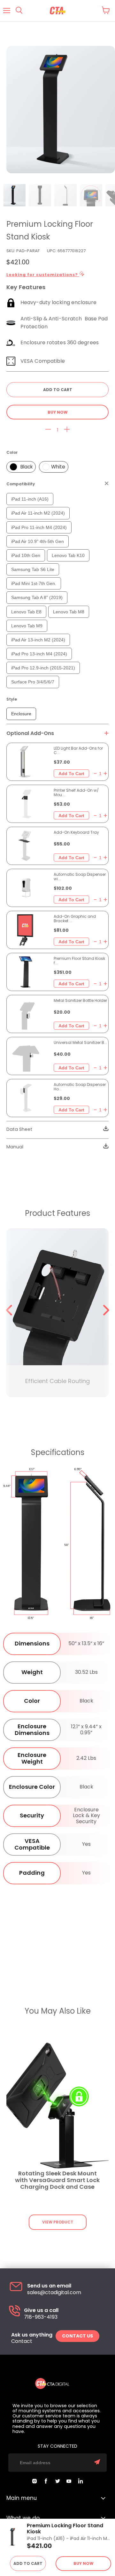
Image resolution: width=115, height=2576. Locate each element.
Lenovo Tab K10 (68, 555)
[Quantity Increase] (67, 430)
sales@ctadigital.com (54, 2293)
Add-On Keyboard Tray (76, 832)
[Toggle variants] (107, 733)
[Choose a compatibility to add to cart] (57, 390)
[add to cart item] (71, 773)
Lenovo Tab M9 (27, 626)
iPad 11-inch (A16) (30, 499)
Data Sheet (19, 1129)
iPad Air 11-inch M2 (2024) (38, 513)
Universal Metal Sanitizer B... (80, 1043)
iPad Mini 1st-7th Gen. (34, 583)
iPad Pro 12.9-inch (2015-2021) (43, 668)
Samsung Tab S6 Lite (33, 569)
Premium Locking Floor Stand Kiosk (65, 2529)
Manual (15, 1147)
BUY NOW (58, 412)
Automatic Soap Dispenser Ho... (80, 1087)
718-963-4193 (41, 2317)
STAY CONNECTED (57, 2446)
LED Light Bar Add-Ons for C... (78, 751)
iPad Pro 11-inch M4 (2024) (39, 527)
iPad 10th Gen (26, 555)
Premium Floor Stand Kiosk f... (79, 961)
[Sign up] (97, 2462)
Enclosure (21, 714)
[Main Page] (58, 11)
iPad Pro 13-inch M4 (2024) (39, 654)
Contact (22, 2341)
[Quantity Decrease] (48, 430)
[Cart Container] (106, 10)
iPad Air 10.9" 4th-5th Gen (38, 541)
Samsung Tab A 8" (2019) (37, 597)
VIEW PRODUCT (58, 2222)
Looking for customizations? (43, 275)
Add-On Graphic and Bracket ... (75, 919)
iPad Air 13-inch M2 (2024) (38, 640)
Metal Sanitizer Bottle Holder (80, 1001)
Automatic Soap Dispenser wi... (80, 877)
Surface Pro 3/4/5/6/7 (33, 682)
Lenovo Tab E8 (26, 612)
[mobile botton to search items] (19, 11)
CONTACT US (77, 2336)
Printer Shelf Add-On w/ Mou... (76, 793)
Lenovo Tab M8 (69, 612)
